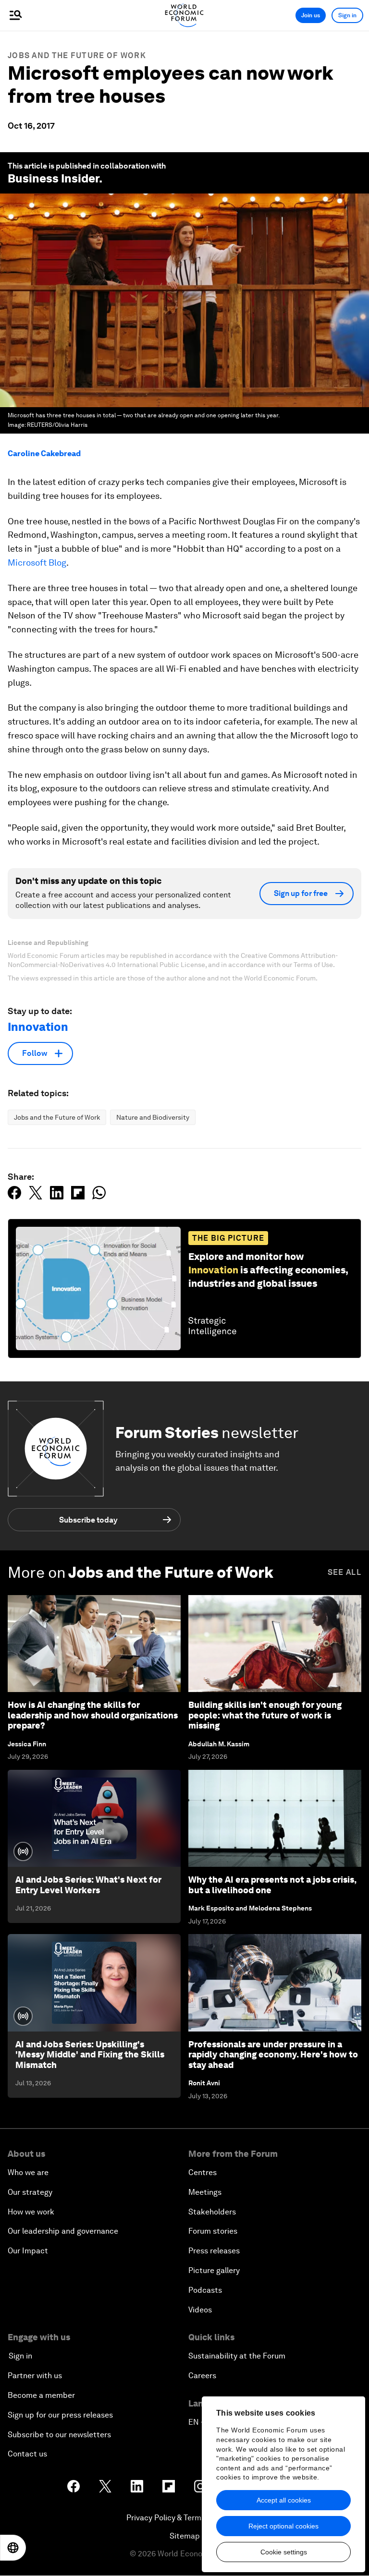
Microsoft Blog (37, 562)
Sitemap (185, 2536)
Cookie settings (284, 2552)
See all (344, 1572)
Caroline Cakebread (44, 454)
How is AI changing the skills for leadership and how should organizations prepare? (93, 1715)
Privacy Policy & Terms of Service (184, 2518)
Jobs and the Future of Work (77, 55)
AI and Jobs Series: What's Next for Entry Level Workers (88, 1885)
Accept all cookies (284, 2500)
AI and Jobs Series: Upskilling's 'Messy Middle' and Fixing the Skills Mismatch (90, 2055)
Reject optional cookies (283, 2526)
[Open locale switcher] (13, 2548)
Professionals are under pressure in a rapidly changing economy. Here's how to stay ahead (273, 2055)
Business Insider (53, 178)
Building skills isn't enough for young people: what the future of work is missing (265, 1715)
